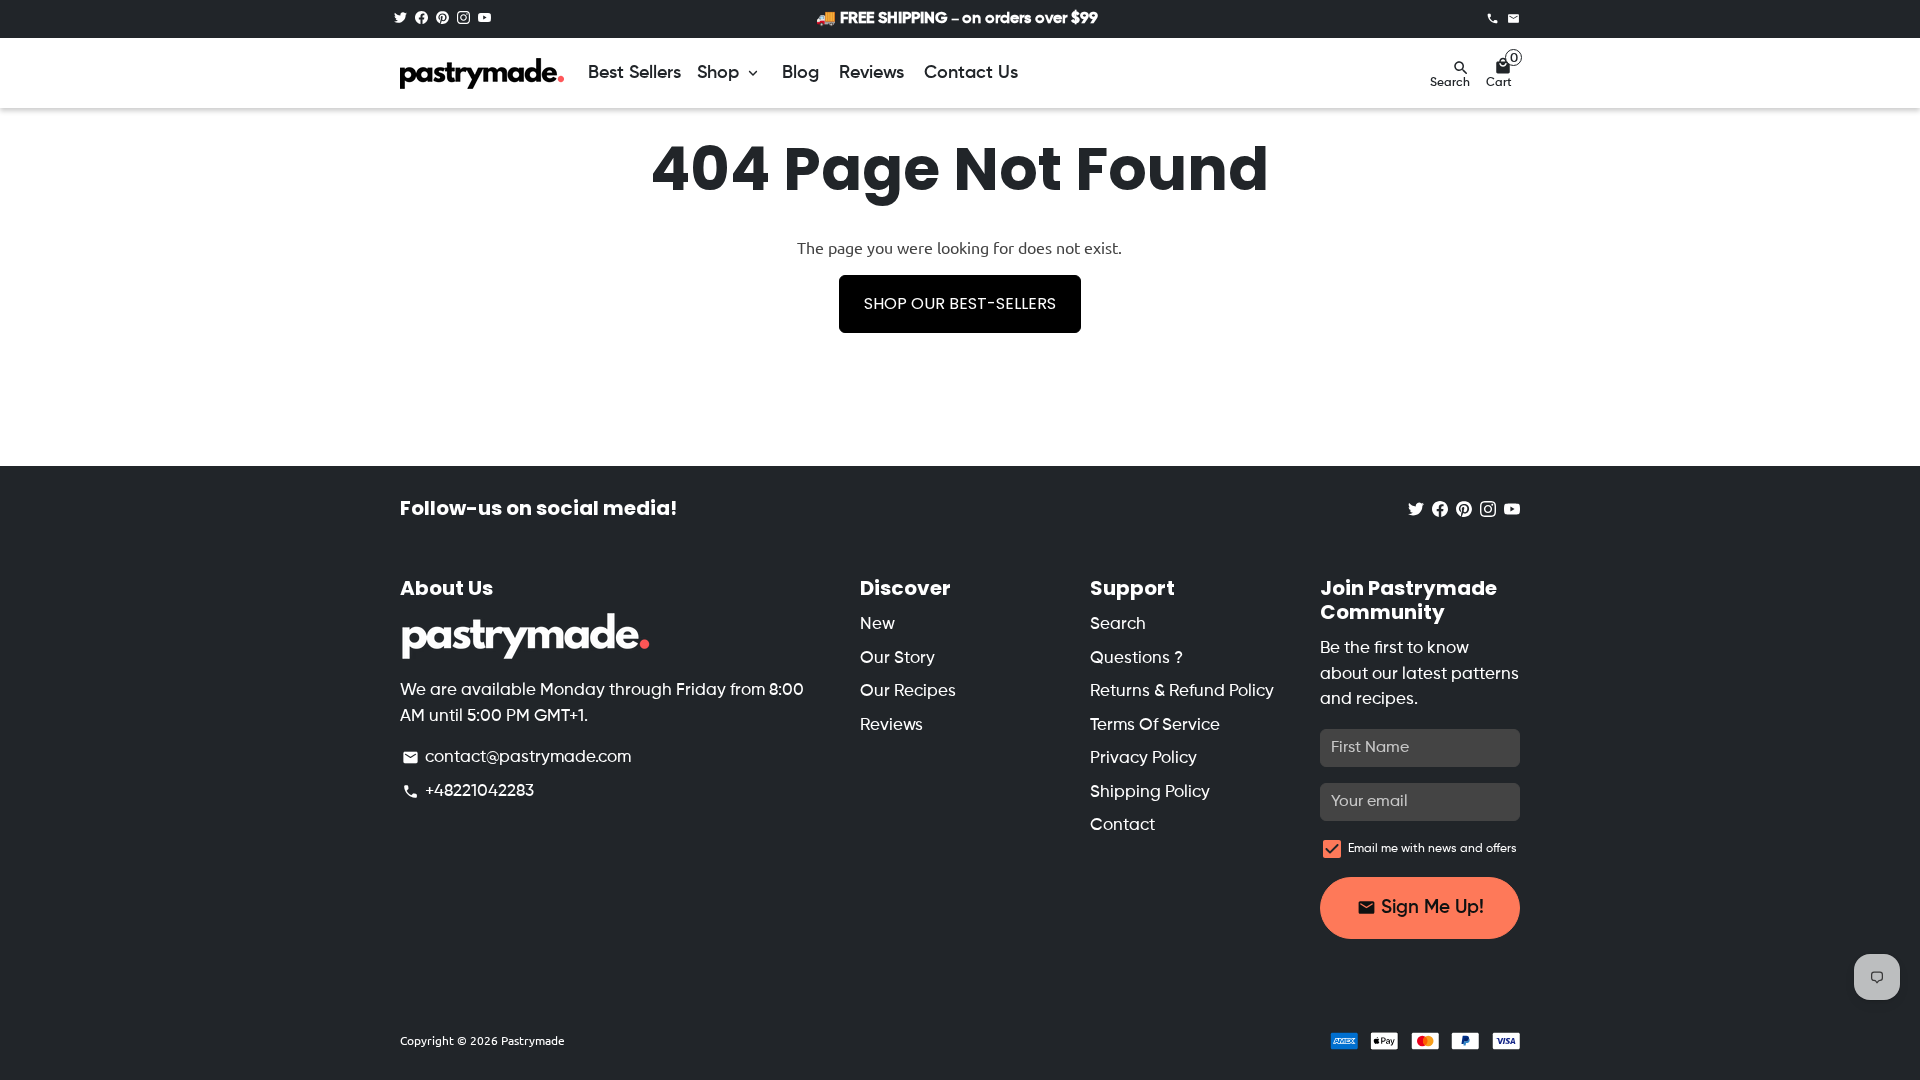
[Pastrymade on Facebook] (421, 18)
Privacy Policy (1143, 758)
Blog (800, 73)
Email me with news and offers (1432, 849)
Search (1118, 624)
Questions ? (1136, 658)
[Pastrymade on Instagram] (463, 18)
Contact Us (971, 73)
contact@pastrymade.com (516, 757)
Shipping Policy (1150, 792)
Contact (1122, 825)
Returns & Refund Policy (1182, 691)
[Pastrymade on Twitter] (400, 18)
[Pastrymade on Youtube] (484, 18)
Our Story (897, 658)
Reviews (871, 73)
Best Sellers (634, 73)
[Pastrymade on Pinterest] (442, 18)
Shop (729, 73)
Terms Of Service (1155, 725)
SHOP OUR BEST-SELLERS (960, 303)
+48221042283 (468, 791)
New (877, 624)
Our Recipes (908, 691)
